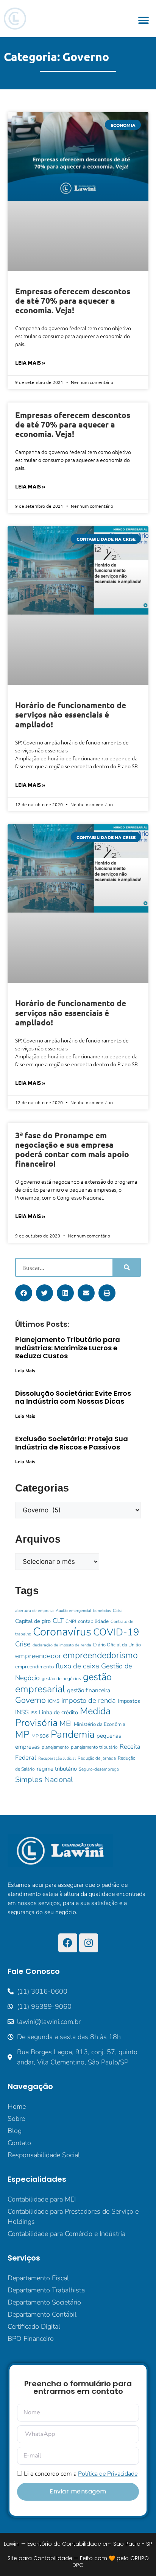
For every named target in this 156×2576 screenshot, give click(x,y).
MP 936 (40, 1736)
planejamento (55, 1747)
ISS (34, 1713)
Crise (23, 1644)
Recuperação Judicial (57, 1758)
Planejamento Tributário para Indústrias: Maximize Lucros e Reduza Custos (68, 1348)
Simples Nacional (44, 1779)
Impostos (129, 1701)
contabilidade (93, 1621)
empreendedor (38, 1656)
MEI (66, 1723)
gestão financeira (89, 1690)
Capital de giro (33, 1621)
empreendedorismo (100, 1655)
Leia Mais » (30, 362)
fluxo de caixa (77, 1666)
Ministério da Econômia (100, 1724)
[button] (144, 21)
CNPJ (71, 1621)
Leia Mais (25, 1371)
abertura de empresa (34, 1611)
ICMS (54, 1701)
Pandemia (73, 1734)
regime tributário (57, 1769)
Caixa (118, 1611)
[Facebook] (68, 1943)
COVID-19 (116, 1632)
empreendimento (34, 1667)
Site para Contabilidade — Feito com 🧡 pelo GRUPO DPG (78, 2562)
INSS (22, 1712)
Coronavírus (62, 1632)
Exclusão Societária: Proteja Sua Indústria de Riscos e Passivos (72, 1443)
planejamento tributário (94, 1747)
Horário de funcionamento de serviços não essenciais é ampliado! (71, 714)
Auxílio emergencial (73, 1611)
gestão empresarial (63, 1683)
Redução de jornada (97, 1758)
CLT (58, 1621)
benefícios (102, 1611)
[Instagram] (89, 1943)
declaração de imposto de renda (62, 1645)
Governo (30, 1700)
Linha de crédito (58, 1712)
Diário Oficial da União (117, 1645)
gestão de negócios (61, 1679)
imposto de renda (89, 1701)
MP (22, 1734)
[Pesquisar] (126, 1267)
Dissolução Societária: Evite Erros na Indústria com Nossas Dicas (73, 1397)
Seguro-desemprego (99, 1769)
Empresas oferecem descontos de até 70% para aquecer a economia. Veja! (73, 300)
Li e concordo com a (81, 2474)
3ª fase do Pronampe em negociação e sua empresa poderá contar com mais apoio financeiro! (72, 1149)
